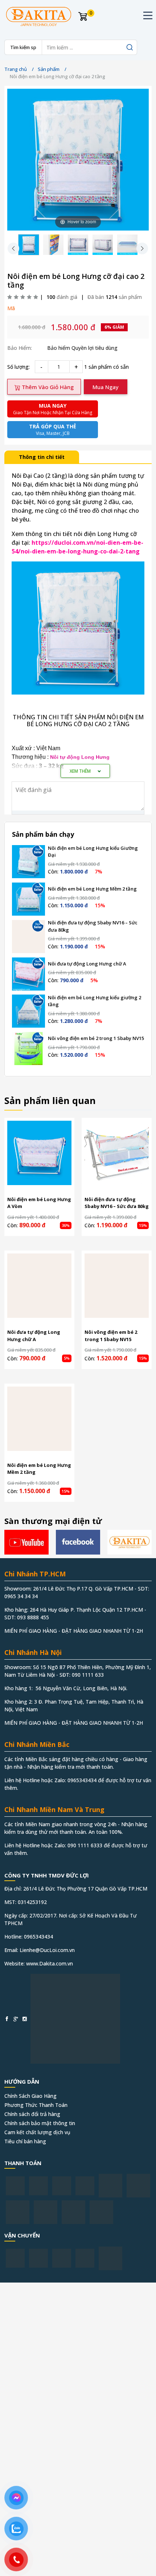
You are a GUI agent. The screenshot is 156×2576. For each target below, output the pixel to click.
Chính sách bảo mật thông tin (40, 2123)
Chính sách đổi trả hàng (32, 2114)
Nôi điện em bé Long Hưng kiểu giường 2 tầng (95, 1001)
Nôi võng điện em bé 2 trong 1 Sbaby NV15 (96, 1038)
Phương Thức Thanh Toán (36, 2105)
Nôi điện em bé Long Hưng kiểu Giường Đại (93, 852)
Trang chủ (16, 69)
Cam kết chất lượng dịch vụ (37, 2132)
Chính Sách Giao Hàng (30, 2096)
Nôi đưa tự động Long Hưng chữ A (87, 964)
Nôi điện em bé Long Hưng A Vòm (39, 1203)
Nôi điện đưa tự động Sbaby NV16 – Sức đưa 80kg (93, 926)
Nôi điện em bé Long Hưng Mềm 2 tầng (92, 889)
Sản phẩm (49, 69)
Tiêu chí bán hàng (25, 2141)
